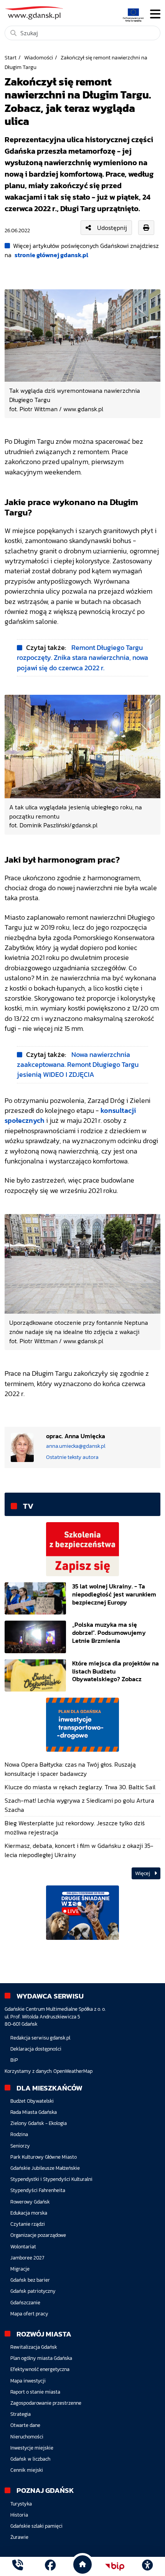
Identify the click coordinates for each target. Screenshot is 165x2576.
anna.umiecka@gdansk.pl (76, 1446)
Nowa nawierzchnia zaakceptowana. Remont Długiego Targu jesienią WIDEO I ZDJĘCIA (78, 1065)
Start (11, 57)
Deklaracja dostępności (36, 2049)
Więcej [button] (143, 1873)
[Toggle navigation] (155, 14)
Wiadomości (39, 57)
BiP (14, 2060)
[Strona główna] (18, 2566)
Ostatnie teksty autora (72, 1457)
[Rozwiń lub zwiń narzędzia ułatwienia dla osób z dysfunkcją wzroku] (147, 2566)
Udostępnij (112, 228)
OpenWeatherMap (73, 2071)
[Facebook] (50, 2566)
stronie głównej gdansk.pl (51, 255)
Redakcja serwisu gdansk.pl (40, 2038)
